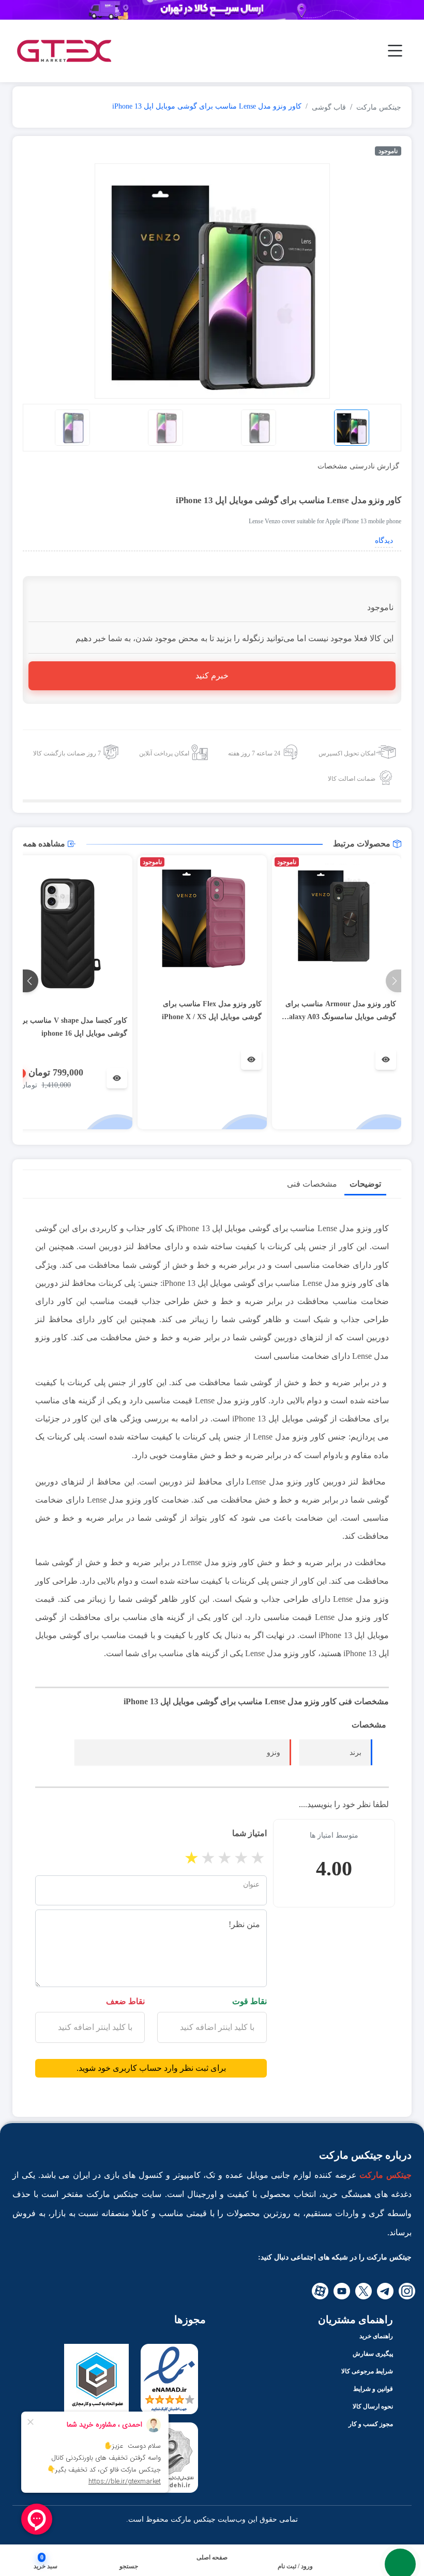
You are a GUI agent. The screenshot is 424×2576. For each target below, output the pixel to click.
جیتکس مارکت (379, 107)
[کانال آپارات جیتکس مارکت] (320, 2291)
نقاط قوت (249, 2001)
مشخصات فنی (312, 1184)
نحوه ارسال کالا (373, 2406)
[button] (129, 2566)
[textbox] (212, 2027)
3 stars (225, 1858)
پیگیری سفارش (373, 2354)
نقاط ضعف (125, 2001)
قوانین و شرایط (373, 2389)
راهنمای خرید (376, 2336)
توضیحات (365, 1184)
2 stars (209, 1858)
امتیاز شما (249, 1833)
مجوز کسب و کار (371, 2424)
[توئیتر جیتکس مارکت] (364, 2291)
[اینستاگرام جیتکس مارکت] (407, 2291)
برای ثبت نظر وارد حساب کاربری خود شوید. (151, 2068)
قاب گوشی (329, 107)
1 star (192, 1858)
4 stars (242, 1858)
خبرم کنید (212, 676)
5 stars (259, 1858)
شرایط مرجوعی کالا (367, 2371)
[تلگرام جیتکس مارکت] (385, 2291)
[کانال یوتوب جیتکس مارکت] (342, 2291)
